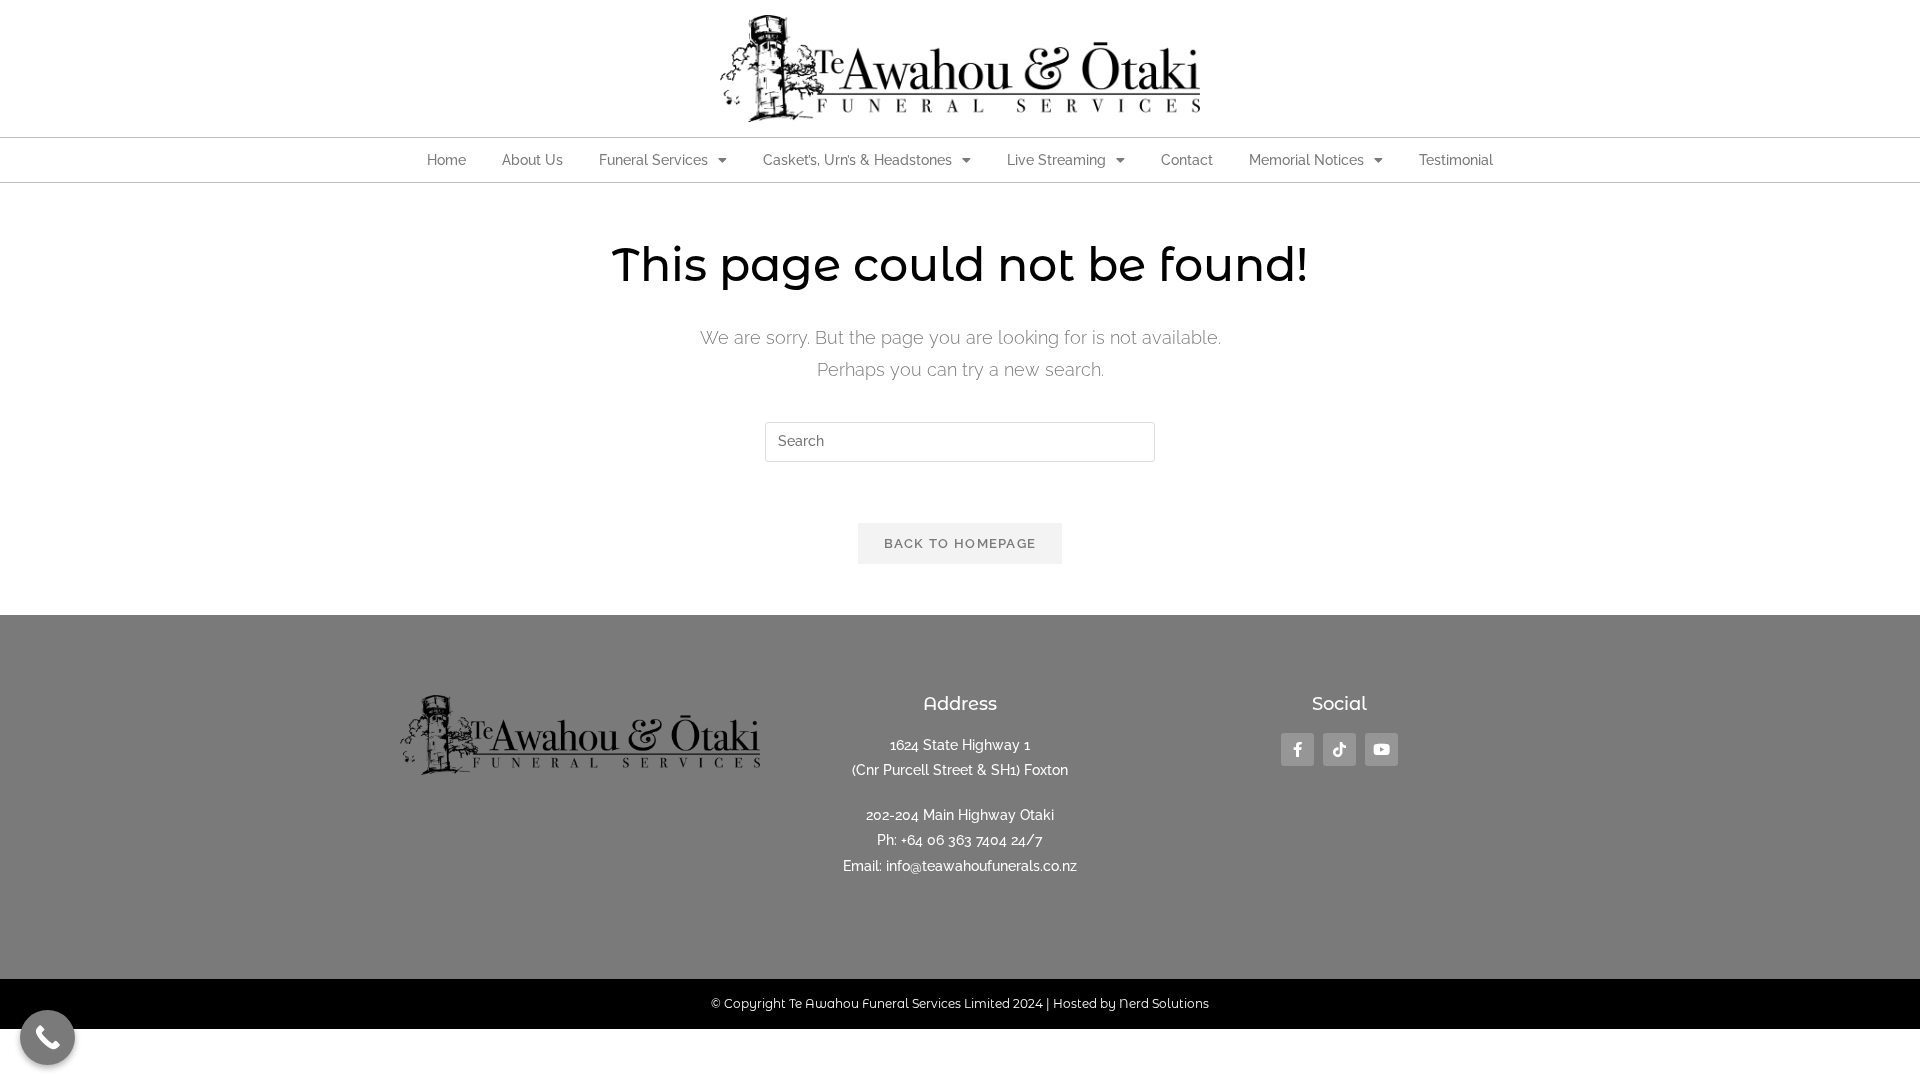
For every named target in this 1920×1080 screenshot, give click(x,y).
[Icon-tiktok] (1339, 749)
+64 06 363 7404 (954, 840)
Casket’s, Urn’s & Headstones (857, 160)
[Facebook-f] (1297, 749)
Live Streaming (1056, 160)
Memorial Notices (1306, 160)
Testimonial (1456, 160)
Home (446, 160)
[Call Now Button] (47, 1037)
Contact (1187, 160)
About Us (532, 160)
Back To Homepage (960, 543)
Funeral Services (653, 160)
